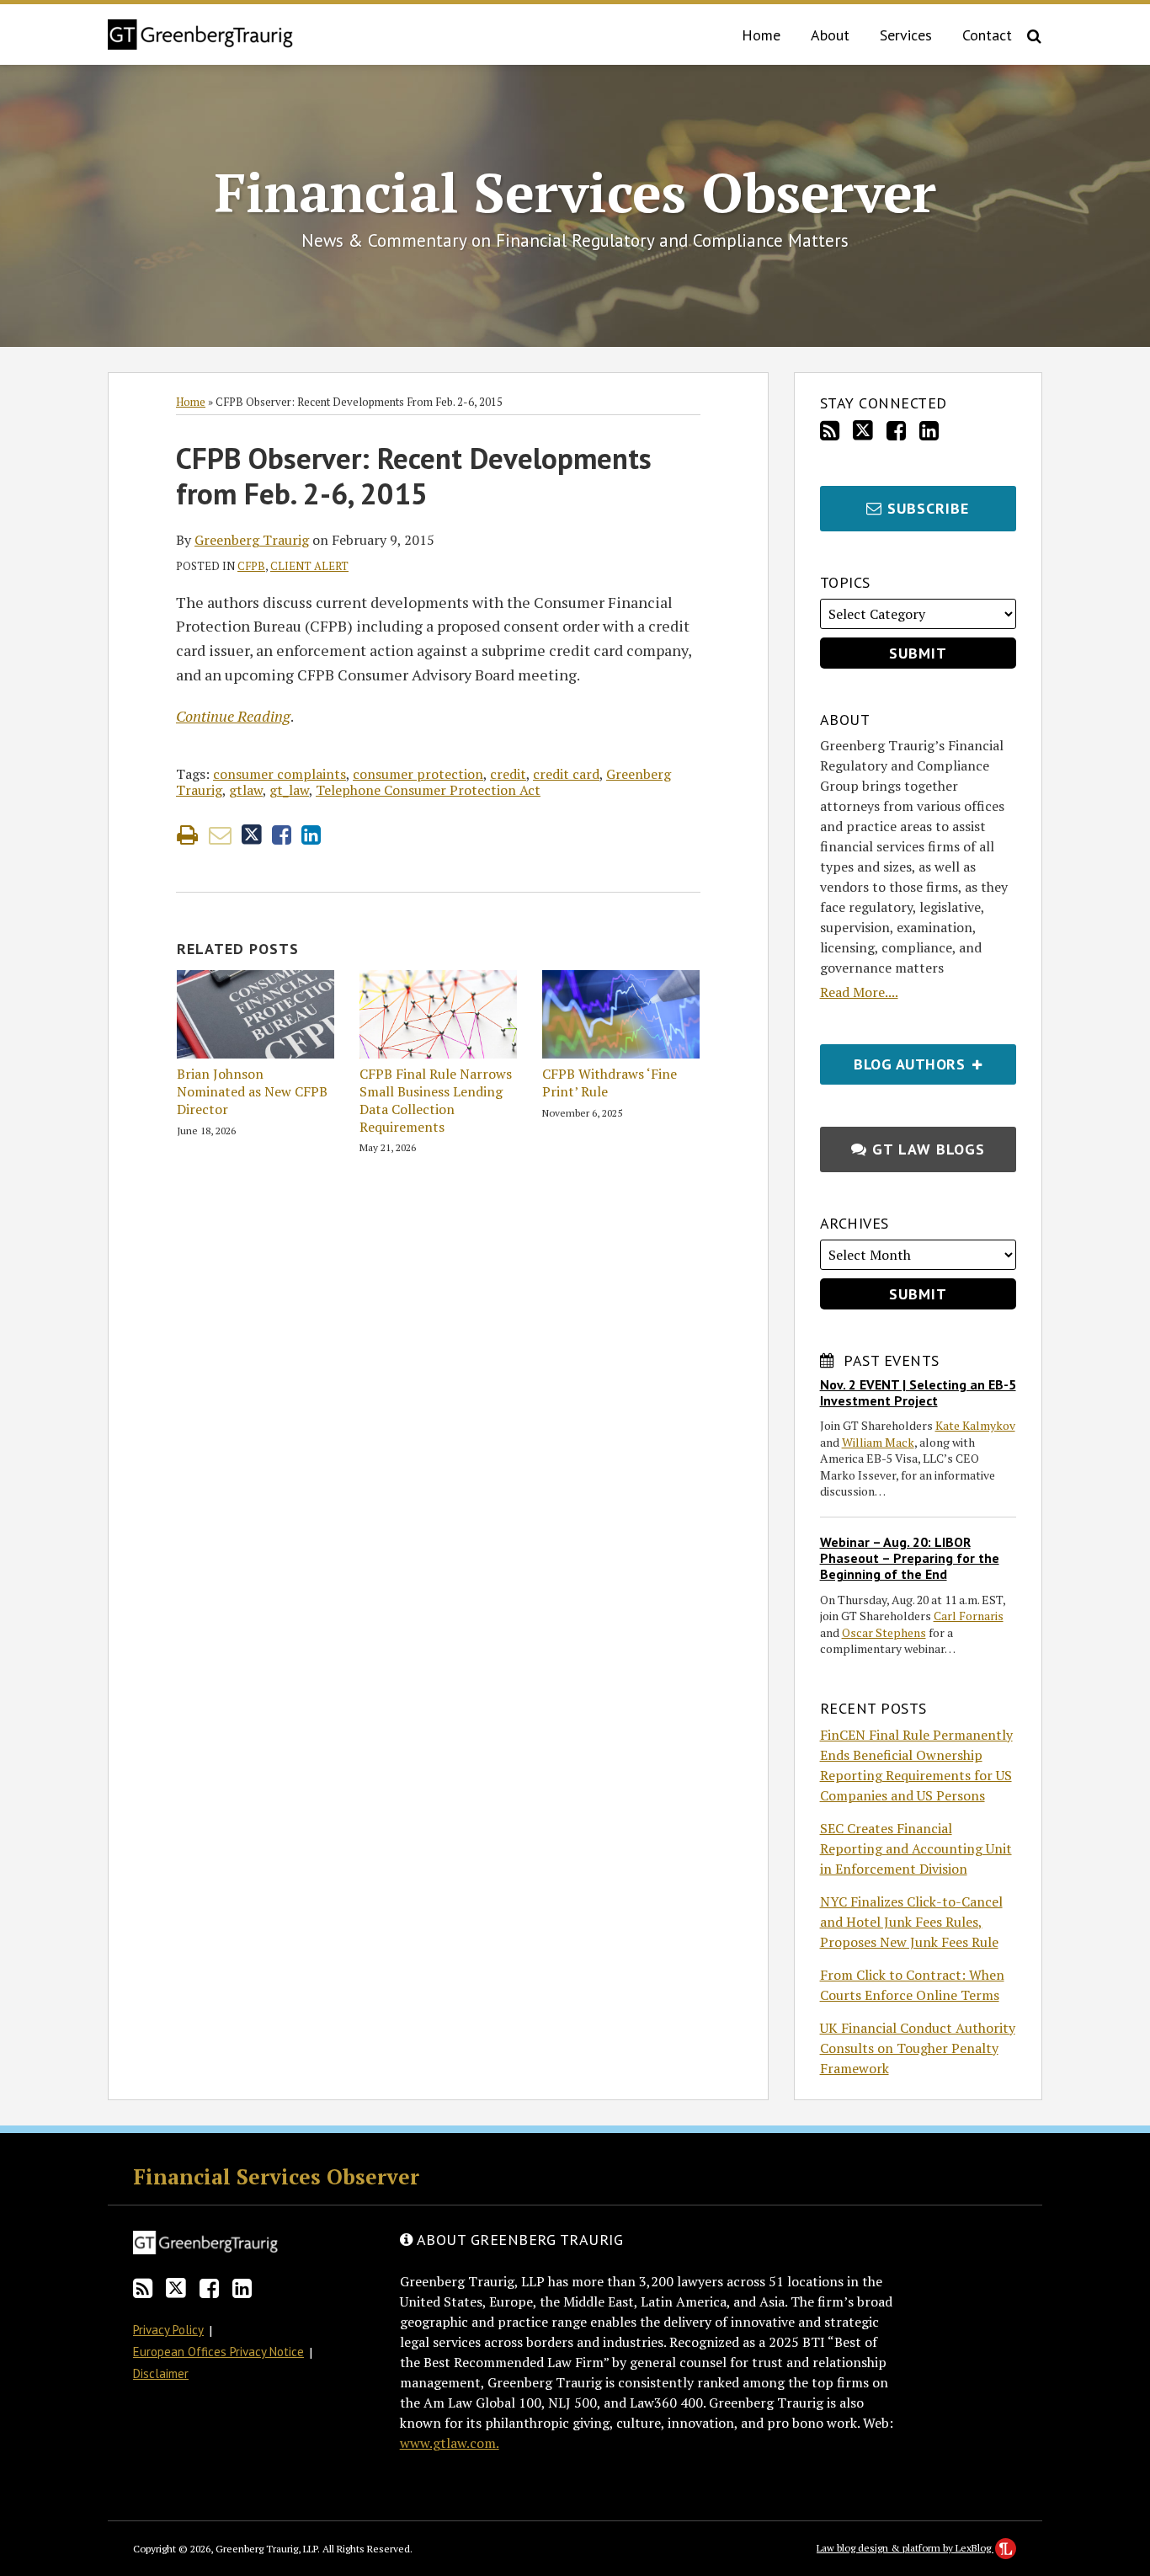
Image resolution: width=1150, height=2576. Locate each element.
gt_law (289, 790)
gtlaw (246, 790)
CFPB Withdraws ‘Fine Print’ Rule (610, 1083)
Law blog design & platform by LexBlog (905, 2548)
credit (508, 774)
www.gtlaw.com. (450, 2443)
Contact (987, 35)
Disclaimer (161, 2373)
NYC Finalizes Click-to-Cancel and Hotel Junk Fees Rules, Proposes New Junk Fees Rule (911, 1922)
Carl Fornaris (969, 1616)
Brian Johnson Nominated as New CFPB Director (252, 1091)
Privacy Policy (168, 2330)
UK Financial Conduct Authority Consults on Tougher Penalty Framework (918, 2048)
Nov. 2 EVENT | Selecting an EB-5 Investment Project (918, 1392)
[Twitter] (863, 430)
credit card (566, 774)
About (830, 35)
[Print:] (187, 835)
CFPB (251, 566)
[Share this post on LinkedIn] (311, 835)
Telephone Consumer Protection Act (428, 790)
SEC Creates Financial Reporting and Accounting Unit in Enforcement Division (916, 1848)
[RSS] (830, 431)
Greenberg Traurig (252, 540)
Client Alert (309, 566)
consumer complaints (280, 774)
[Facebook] (896, 431)
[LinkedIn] (929, 431)
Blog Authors (895, 1059)
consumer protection (418, 774)
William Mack (878, 1442)
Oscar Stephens (884, 1632)
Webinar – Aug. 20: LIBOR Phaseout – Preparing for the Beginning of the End (910, 1558)
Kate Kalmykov (975, 1425)
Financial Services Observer (575, 192)
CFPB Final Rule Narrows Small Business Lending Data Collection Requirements (436, 1100)
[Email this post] (220, 835)
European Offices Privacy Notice (218, 2352)
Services (906, 35)
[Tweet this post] (252, 835)
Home (761, 35)
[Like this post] (282, 835)
